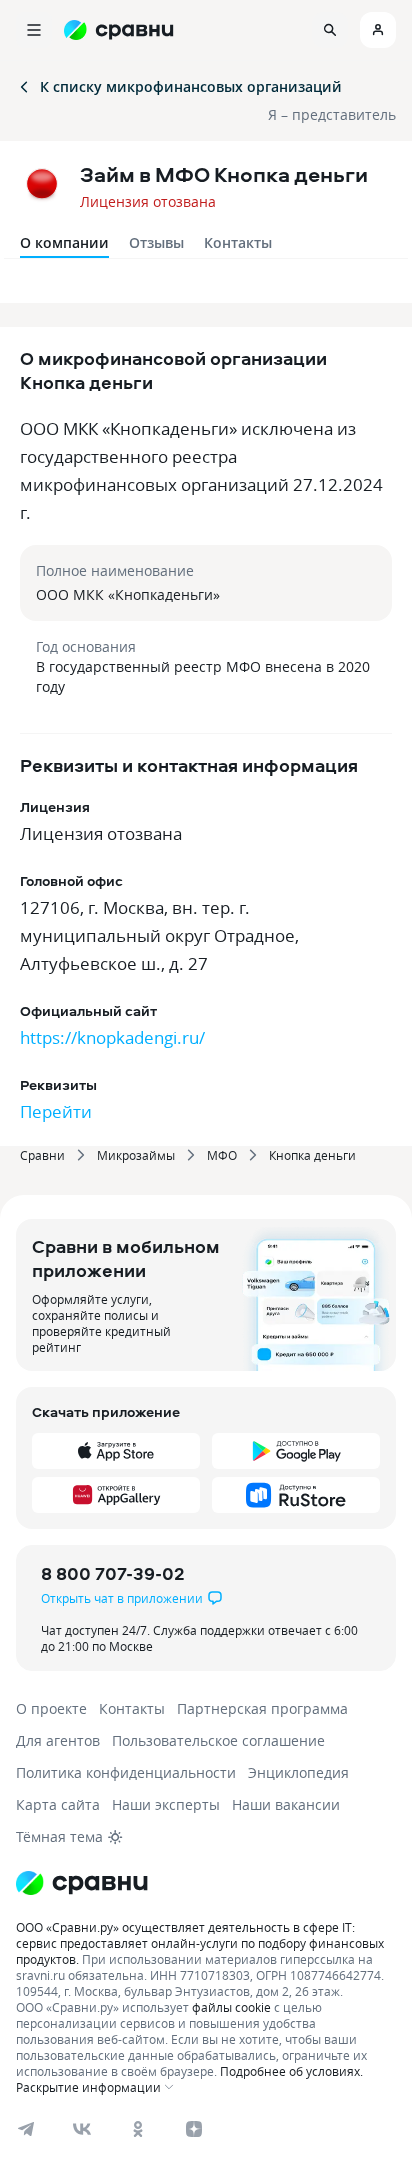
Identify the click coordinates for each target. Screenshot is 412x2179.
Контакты (238, 242)
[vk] (82, 2129)
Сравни (42, 1155)
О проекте (51, 1708)
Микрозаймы (136, 1155)
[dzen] (194, 2129)
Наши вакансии (286, 1804)
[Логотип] (206, 1883)
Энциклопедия (298, 1772)
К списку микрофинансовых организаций (191, 86)
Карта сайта (58, 1804)
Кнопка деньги (312, 1155)
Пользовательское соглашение (218, 1740)
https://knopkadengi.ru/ (112, 1037)
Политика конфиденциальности (126, 1772)
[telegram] (26, 2129)
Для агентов (58, 1740)
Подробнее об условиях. (291, 2071)
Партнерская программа (262, 1708)
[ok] (138, 2129)
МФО (222, 1155)
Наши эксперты (166, 1804)
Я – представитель (332, 114)
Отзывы (156, 242)
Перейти (56, 1111)
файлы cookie (231, 2007)
